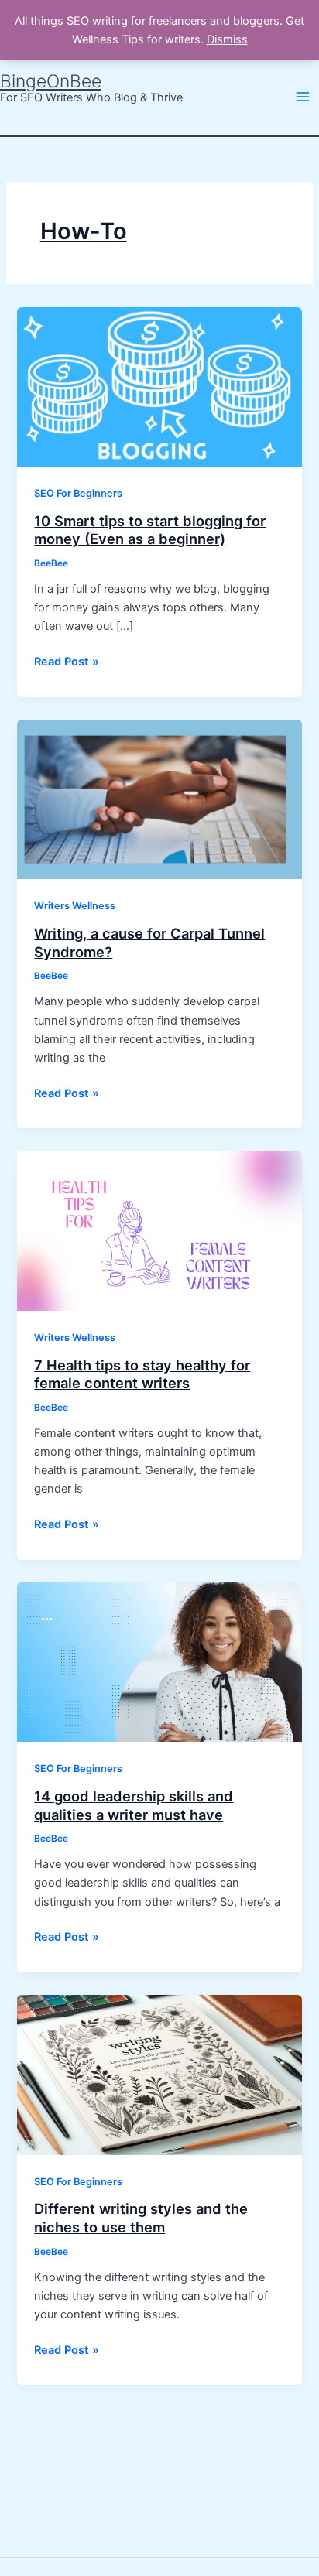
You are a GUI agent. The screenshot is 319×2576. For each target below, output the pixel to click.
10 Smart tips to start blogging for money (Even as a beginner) (150, 530)
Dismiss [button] (227, 39)
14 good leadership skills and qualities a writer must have (134, 1805)
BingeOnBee (51, 81)
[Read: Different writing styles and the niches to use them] (159, 2075)
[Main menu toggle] (303, 97)
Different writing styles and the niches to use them (141, 2218)
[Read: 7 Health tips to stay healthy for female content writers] (159, 1230)
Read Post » (67, 660)
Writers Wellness (75, 906)
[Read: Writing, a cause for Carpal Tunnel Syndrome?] (159, 799)
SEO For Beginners (78, 493)
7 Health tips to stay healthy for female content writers (142, 1374)
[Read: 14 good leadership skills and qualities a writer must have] (159, 1661)
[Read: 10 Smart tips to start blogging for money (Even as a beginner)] (159, 386)
